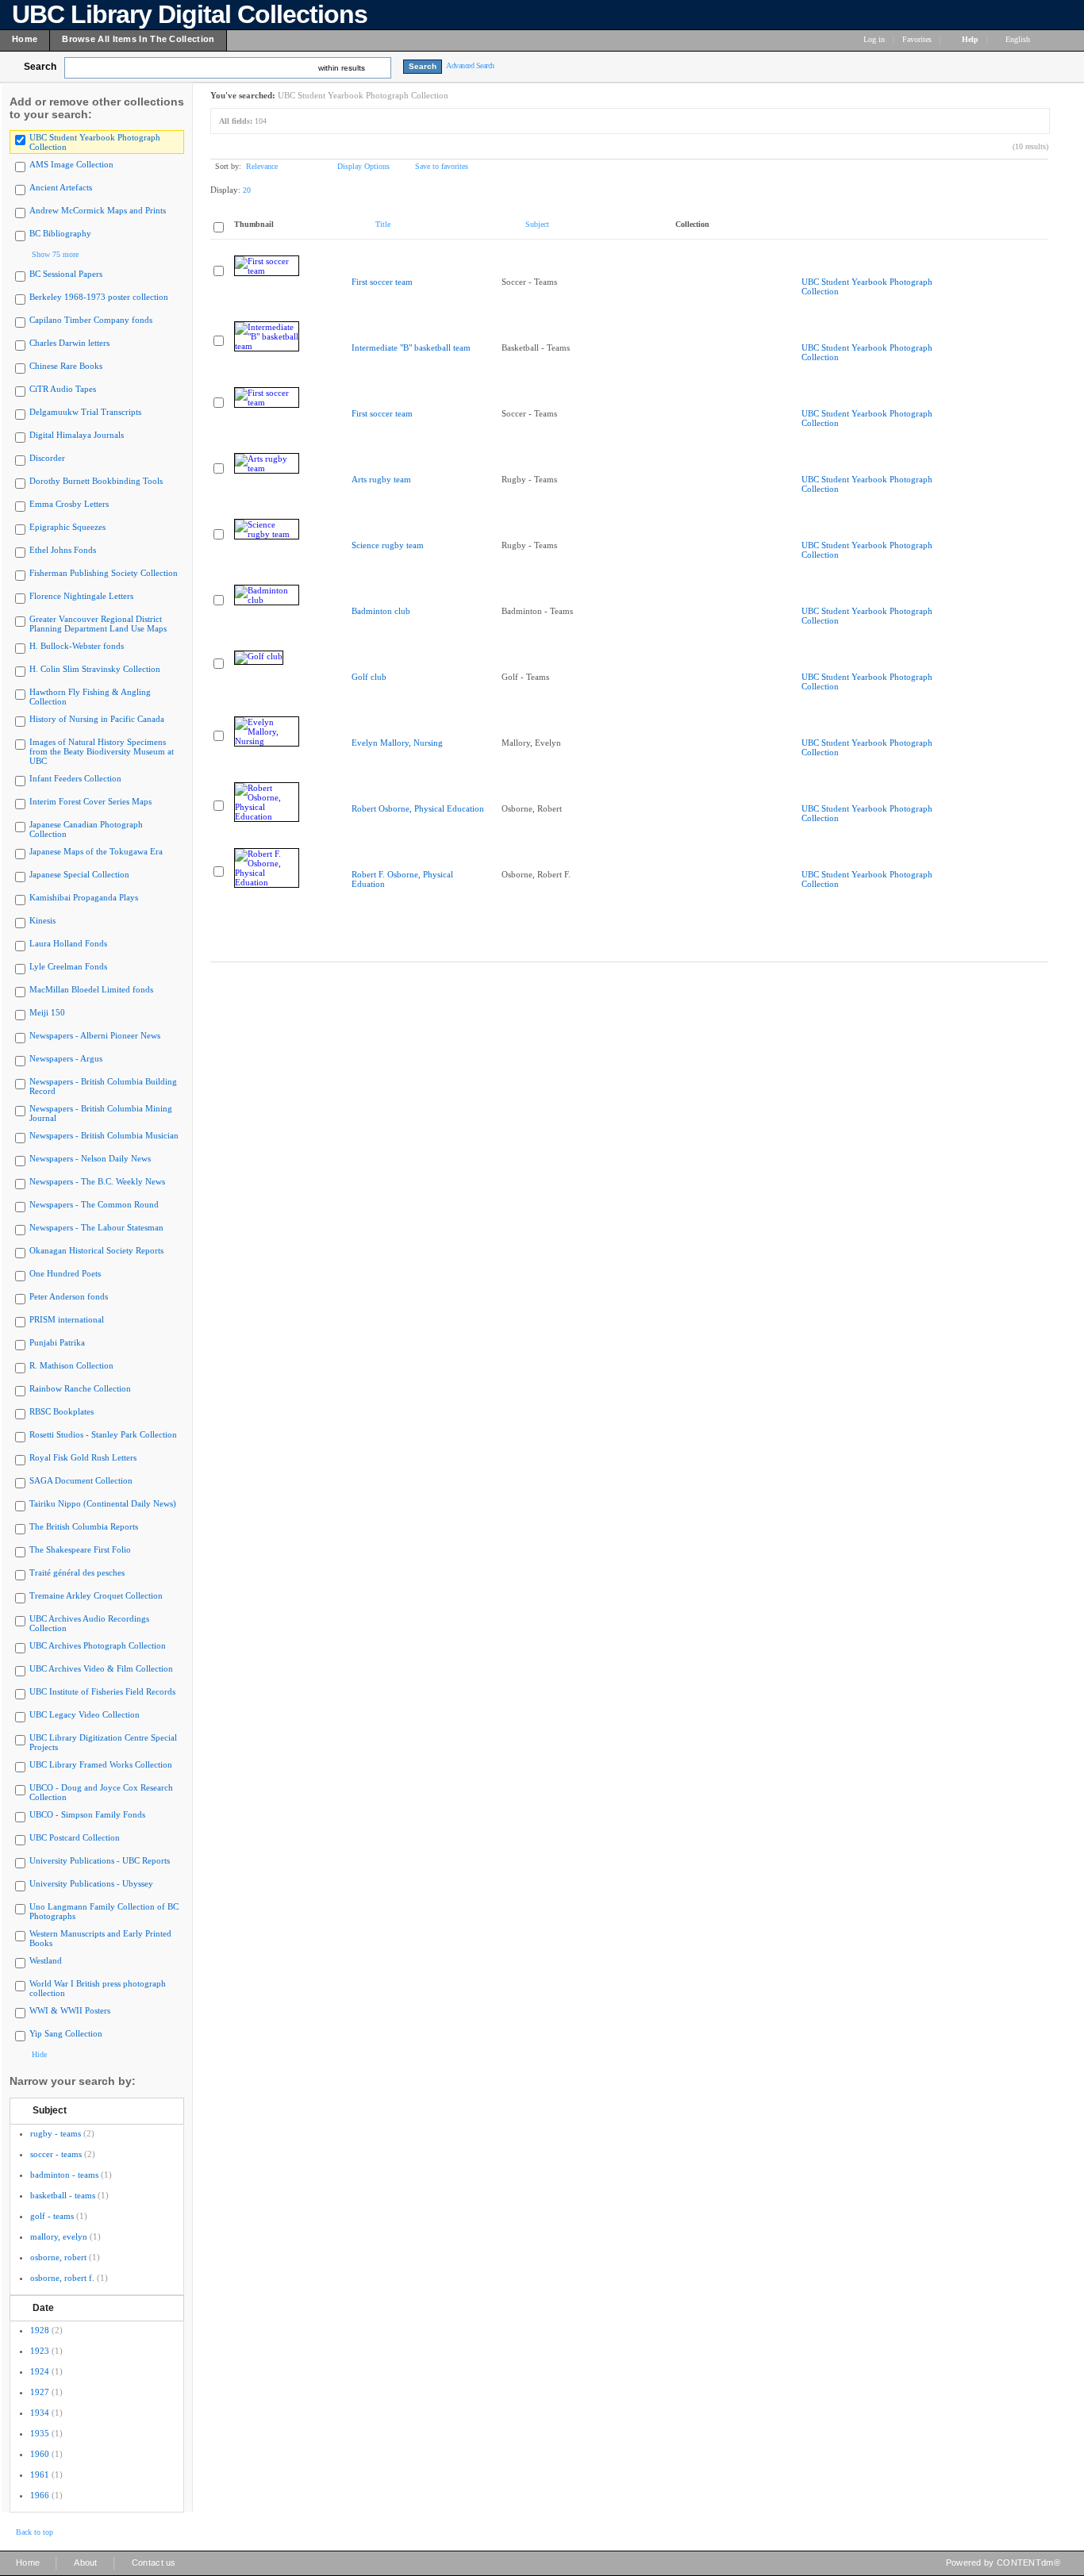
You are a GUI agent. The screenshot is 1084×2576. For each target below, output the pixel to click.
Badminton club (381, 611)
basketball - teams (63, 2195)
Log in (874, 39)
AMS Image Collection (71, 164)
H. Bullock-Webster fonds (77, 646)
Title (383, 224)
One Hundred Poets (65, 1273)
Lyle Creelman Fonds (68, 966)
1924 (40, 2371)
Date (43, 2308)
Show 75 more (55, 254)
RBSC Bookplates (62, 1411)
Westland (46, 1960)
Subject (50, 2110)
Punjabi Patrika (57, 1342)
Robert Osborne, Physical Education (418, 808)
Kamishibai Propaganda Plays (84, 897)
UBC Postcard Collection (75, 1837)
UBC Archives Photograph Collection (98, 1645)
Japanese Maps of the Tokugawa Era (96, 851)
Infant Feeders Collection (75, 778)
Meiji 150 (47, 1012)
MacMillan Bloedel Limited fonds (91, 989)
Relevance (262, 166)
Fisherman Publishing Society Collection (104, 573)
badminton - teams (64, 2175)
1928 (40, 2330)
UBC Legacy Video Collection (85, 1714)
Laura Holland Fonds (68, 943)
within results (342, 68)
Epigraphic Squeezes (67, 527)
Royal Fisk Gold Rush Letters (83, 1457)
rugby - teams (56, 2133)
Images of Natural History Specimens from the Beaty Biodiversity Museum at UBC (102, 751)
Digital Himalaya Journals (77, 435)
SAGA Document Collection (81, 1480)
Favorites (917, 39)
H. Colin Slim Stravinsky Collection (95, 669)
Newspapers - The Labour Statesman (96, 1227)
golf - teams (52, 2216)
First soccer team (382, 282)
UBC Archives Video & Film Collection (101, 1668)
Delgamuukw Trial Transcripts (85, 412)
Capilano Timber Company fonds (91, 320)
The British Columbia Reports (84, 1526)
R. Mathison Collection (71, 1365)
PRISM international (67, 1319)
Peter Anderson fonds (69, 1296)
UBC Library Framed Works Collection (101, 1764)
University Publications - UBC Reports (100, 1860)
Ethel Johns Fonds (63, 550)
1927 (40, 2392)
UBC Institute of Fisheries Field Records (102, 1691)
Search (40, 67)
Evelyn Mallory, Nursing (397, 743)
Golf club (369, 677)
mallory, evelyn (59, 2236)
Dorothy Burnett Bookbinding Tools (96, 481)
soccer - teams (56, 2154)
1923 (40, 2351)
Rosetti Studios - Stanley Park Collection (103, 1434)
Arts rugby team (381, 479)
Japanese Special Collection (79, 874)
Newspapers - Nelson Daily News (90, 1158)
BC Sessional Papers (66, 274)
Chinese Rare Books (66, 366)
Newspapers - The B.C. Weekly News (97, 1181)
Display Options (363, 166)
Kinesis (42, 920)
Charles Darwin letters (69, 343)
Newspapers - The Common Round (94, 1204)
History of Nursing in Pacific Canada (97, 719)
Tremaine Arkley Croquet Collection (96, 1595)
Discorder (47, 458)
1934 (40, 2413)
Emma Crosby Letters (69, 504)
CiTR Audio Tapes (63, 389)
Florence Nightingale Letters (81, 596)
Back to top (35, 2532)
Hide (39, 2054)
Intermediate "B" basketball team (411, 347)
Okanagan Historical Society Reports (96, 1250)
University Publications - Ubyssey (91, 1883)
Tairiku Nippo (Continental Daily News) (103, 1503)
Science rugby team (388, 545)
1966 (40, 2495)
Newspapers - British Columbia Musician (104, 1135)
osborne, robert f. (62, 2278)
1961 (40, 2474)
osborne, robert (58, 2257)
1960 (40, 2454)
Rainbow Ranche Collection (80, 1388)
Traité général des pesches (77, 1572)
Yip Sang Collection (66, 2033)
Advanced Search (470, 65)
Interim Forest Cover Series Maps (90, 801)
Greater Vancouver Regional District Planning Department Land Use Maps (98, 624)
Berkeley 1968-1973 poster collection (99, 297)
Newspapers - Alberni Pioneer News (95, 1035)
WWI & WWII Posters (70, 2010)
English (1019, 39)
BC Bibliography (60, 233)
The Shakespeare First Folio (80, 1549)
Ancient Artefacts (61, 187)
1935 (40, 2433)
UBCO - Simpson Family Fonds (87, 1814)
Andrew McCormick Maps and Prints (98, 210)
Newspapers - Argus (66, 1058)
